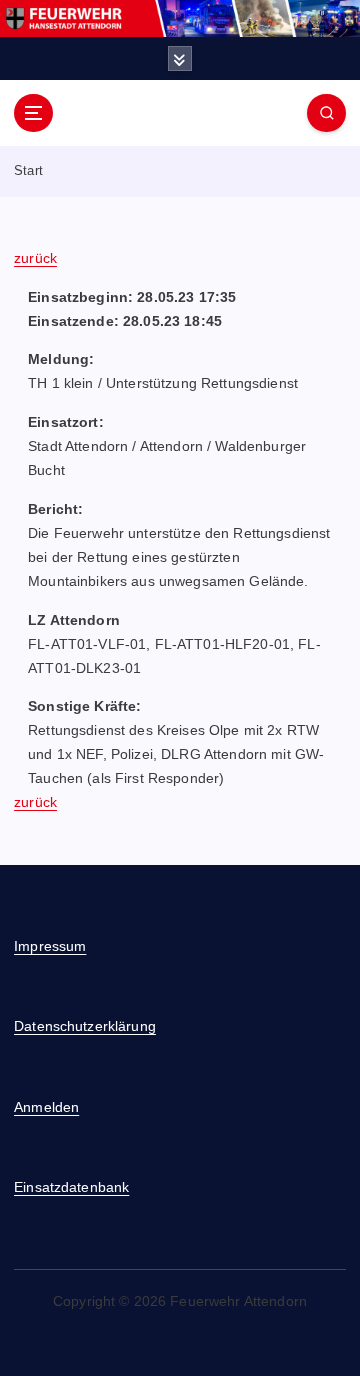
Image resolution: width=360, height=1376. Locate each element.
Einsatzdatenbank (71, 1187)
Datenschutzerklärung (85, 1026)
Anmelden (46, 1107)
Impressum (50, 946)
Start (28, 170)
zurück (35, 258)
